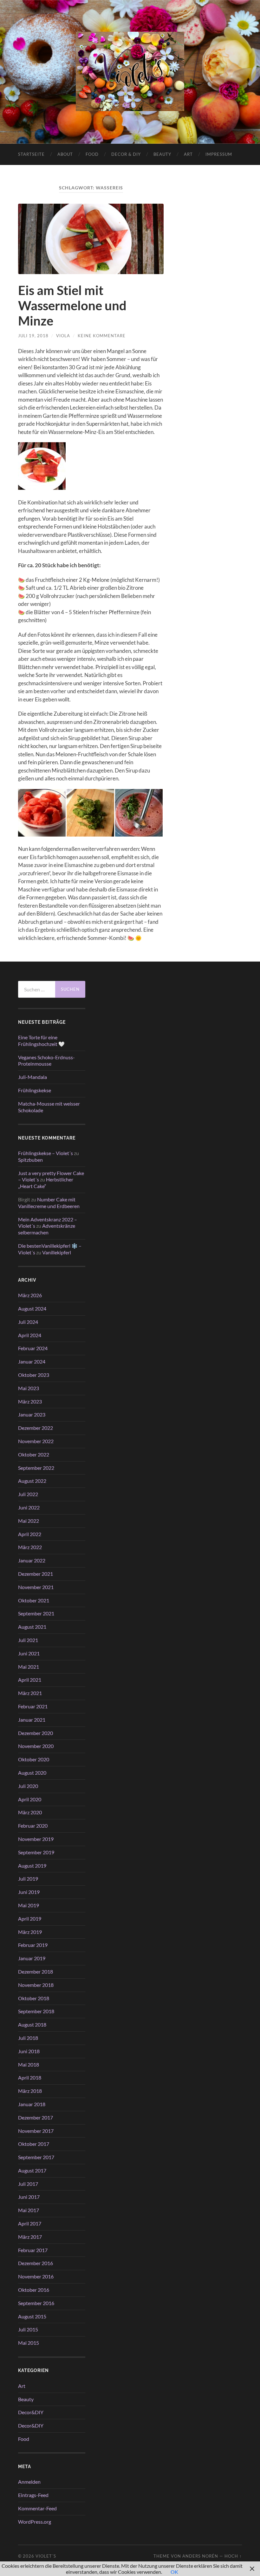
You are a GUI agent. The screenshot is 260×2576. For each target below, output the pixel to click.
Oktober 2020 (34, 1759)
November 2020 (36, 1746)
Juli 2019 (28, 1879)
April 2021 (30, 1680)
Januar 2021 (32, 1720)
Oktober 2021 (34, 1600)
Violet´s (46, 2556)
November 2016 (36, 2276)
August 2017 (32, 2170)
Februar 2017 (33, 2250)
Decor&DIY (31, 2412)
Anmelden (29, 2482)
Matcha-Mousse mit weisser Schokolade (49, 1107)
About (65, 154)
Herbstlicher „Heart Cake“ (46, 1183)
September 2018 (36, 2011)
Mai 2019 (29, 1905)
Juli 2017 (28, 2184)
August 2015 (32, 2316)
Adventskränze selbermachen (47, 1229)
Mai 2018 (29, 2064)
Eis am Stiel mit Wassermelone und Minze (72, 306)
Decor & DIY (126, 154)
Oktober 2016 (34, 2290)
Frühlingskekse (35, 1090)
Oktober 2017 (34, 2144)
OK (174, 2572)
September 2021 (36, 1613)
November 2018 (36, 1985)
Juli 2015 (28, 2329)
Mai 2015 (29, 2343)
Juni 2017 (29, 2197)
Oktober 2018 (34, 1998)
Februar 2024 (33, 1348)
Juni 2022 (29, 1507)
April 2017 (30, 2223)
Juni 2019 (29, 1892)
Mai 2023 (29, 1388)
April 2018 (30, 2077)
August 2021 (32, 1627)
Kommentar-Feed (37, 2508)
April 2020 (30, 1799)
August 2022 (32, 1481)
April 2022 (30, 1534)
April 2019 (30, 1919)
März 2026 (30, 1295)
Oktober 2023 (34, 1375)
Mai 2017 (29, 2210)
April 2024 (30, 1335)
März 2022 (30, 1547)
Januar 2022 (32, 1560)
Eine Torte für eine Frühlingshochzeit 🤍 (41, 1041)
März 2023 (30, 1401)
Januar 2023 (32, 1414)
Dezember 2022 (36, 1428)
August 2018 (32, 2024)
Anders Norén (200, 2556)
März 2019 (30, 1932)
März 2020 (30, 1812)
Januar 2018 (32, 2104)
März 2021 (30, 1693)
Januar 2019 (32, 1958)
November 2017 (36, 2131)
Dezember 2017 (36, 2117)
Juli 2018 (28, 2038)
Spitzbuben (30, 1160)
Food (92, 154)
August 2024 (32, 1308)
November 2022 (36, 1441)
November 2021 (36, 1587)
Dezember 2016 (36, 2263)
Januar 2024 (32, 1361)
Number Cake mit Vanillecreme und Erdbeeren (49, 1203)
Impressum (219, 154)
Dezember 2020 (36, 1733)
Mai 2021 (29, 1667)
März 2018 (30, 2091)
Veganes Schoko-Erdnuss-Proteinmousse (46, 1061)
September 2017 (36, 2157)
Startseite (31, 154)
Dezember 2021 (36, 1574)
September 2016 (36, 2303)
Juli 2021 (28, 1640)
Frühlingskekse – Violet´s (45, 1153)
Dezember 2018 (36, 1971)
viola (63, 336)
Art (188, 154)
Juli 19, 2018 (33, 336)
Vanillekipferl (57, 1252)
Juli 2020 (28, 1786)
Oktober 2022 (34, 1454)
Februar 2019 (33, 1945)
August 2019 (32, 1866)
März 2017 (30, 2237)
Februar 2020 (33, 1826)
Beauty (162, 154)
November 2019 (36, 1839)
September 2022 (36, 1468)
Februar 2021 (33, 1706)
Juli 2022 (28, 1494)
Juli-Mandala (32, 1077)
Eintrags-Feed (33, 2495)
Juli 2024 (28, 1322)
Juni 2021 (29, 1653)
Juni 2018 (29, 2051)
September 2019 (36, 1852)
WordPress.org (35, 2522)
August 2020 (32, 1773)
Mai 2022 (29, 1521)
